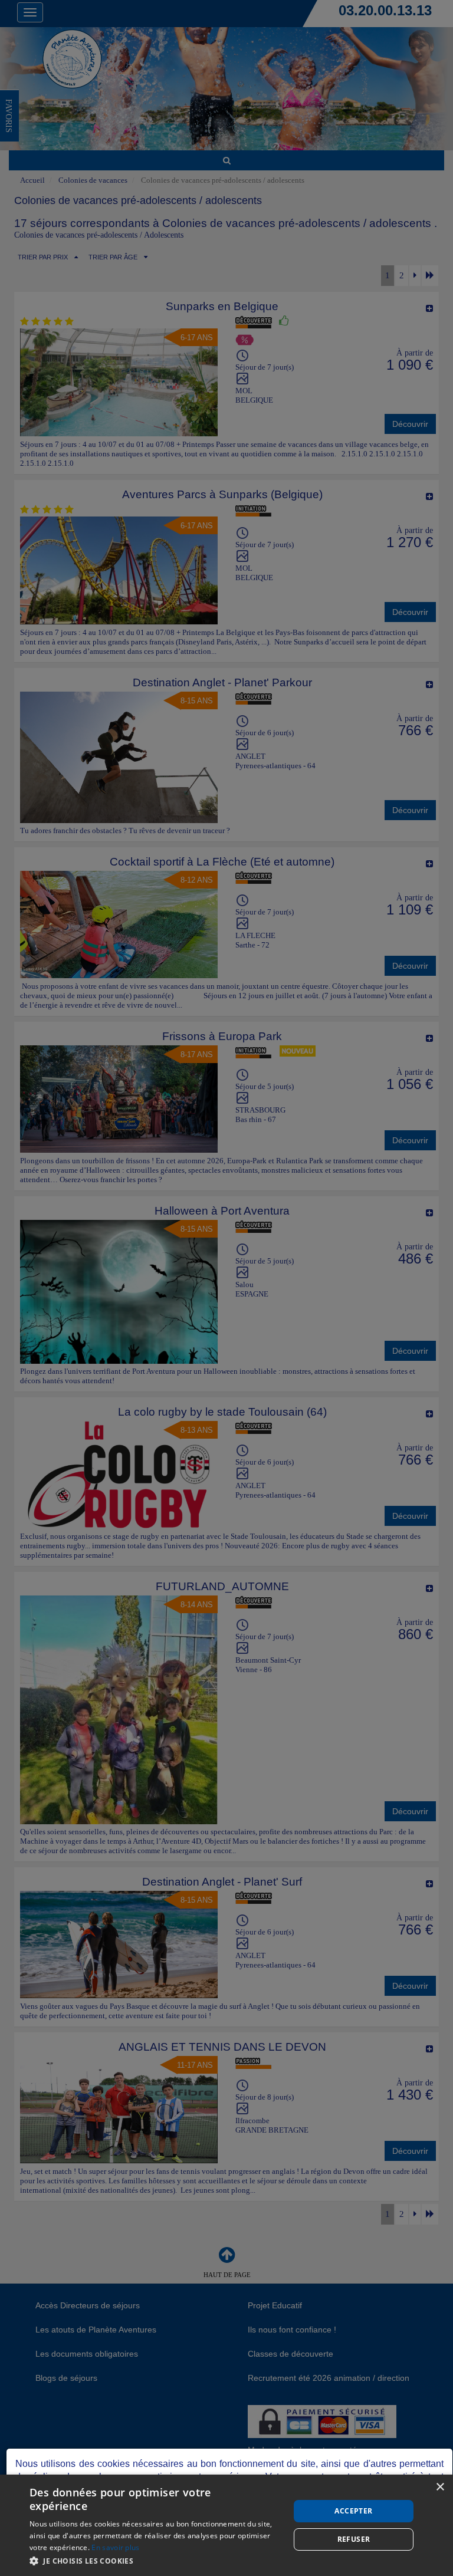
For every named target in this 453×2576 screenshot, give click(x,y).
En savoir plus (115, 2547)
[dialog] (226, 2525)
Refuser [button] (354, 2539)
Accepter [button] (353, 2511)
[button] (156, 2560)
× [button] (440, 2487)
